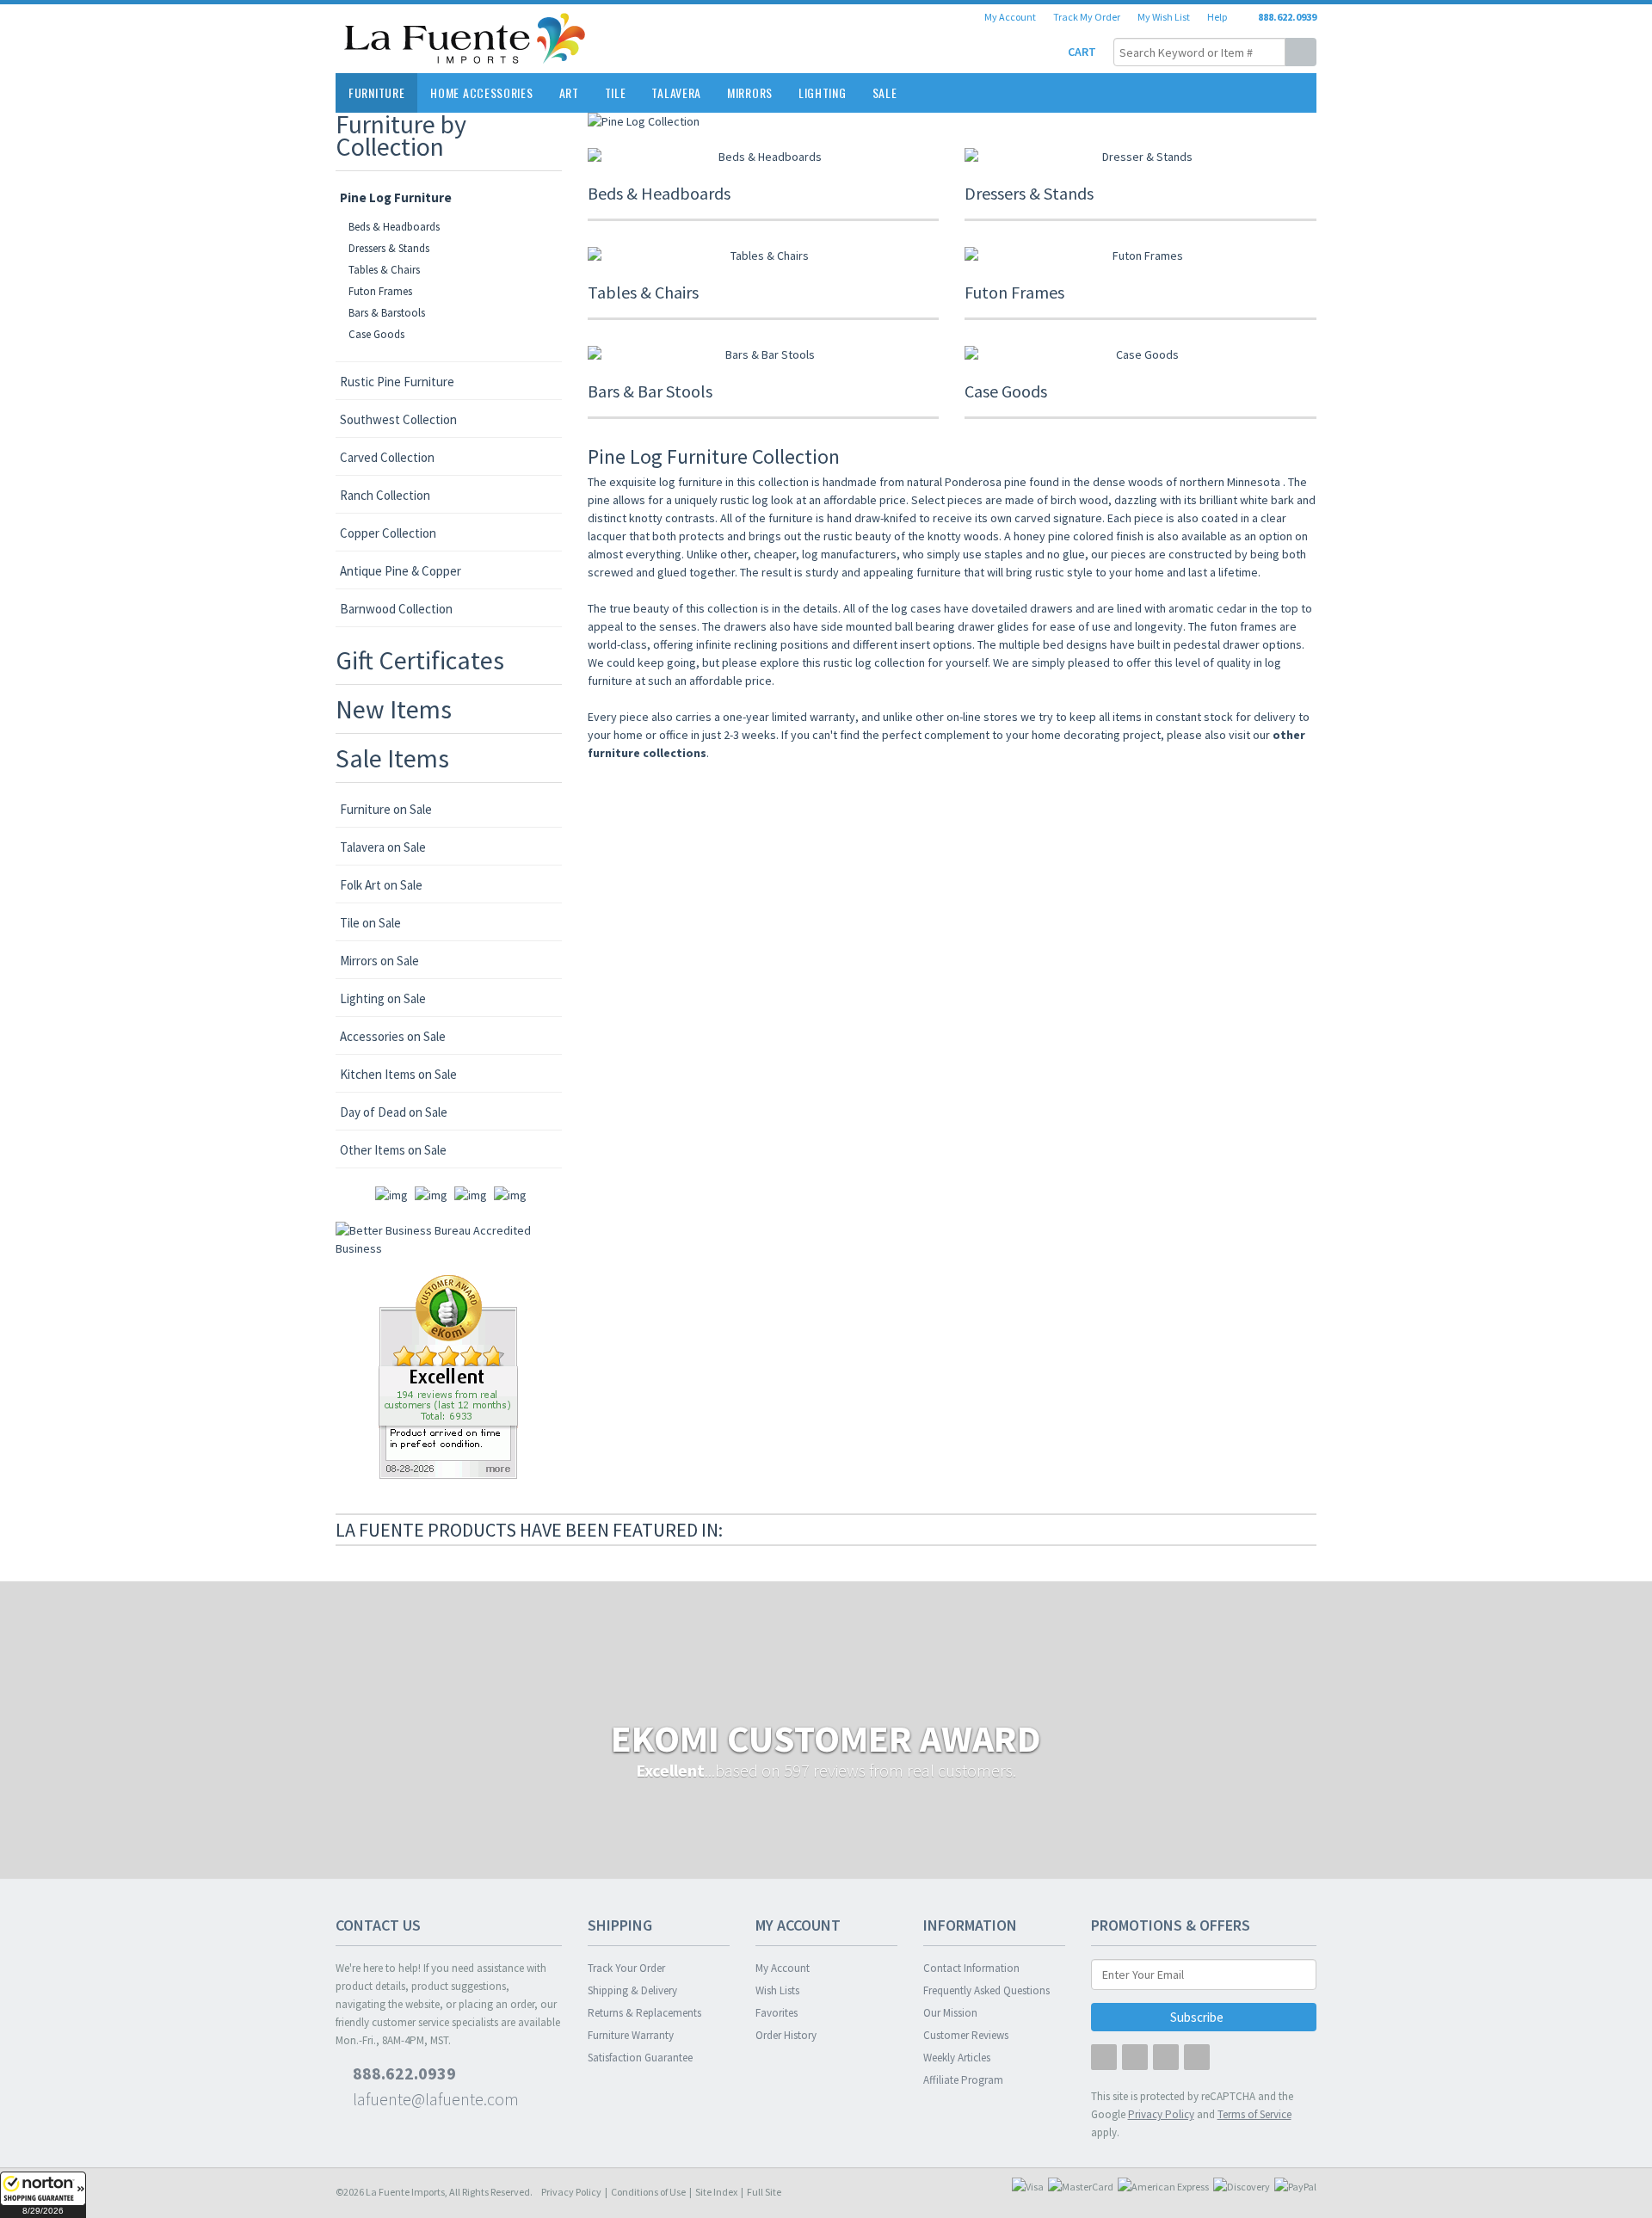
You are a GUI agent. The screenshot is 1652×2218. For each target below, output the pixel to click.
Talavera (676, 92)
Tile (616, 92)
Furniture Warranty (631, 2035)
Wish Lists (777, 1990)
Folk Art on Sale (381, 885)
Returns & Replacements (644, 2013)
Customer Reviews (966, 2035)
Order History (786, 2035)
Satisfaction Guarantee (640, 2058)
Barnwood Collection (396, 609)
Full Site (764, 2192)
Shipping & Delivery (632, 1990)
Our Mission (950, 2013)
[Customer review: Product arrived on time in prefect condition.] (448, 1376)
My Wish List (1164, 17)
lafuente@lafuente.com (434, 2099)
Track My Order (1087, 17)
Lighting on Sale (383, 998)
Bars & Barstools (387, 313)
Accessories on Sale (393, 1036)
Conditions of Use (648, 2192)
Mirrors (750, 92)
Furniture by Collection (401, 135)
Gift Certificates (420, 660)
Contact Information (971, 1968)
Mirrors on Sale (379, 961)
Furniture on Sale (386, 809)
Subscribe (1198, 2017)
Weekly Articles (957, 2058)
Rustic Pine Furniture (397, 382)
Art (569, 92)
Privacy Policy (571, 2192)
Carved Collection (387, 457)
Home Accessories (481, 92)
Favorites (777, 2013)
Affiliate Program (963, 2080)
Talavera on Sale (383, 847)
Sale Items (392, 758)
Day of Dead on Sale (394, 1112)
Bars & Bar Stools (650, 391)
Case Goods (376, 334)
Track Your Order (626, 1968)
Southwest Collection (398, 419)
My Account (1010, 17)
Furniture (376, 92)
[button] (43, 2195)
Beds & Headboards (394, 227)
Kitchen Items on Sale (398, 1074)
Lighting (823, 92)
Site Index (716, 2192)
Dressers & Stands (389, 248)
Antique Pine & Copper (401, 571)
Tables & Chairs (384, 270)
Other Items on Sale (393, 1150)
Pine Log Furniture (396, 197)
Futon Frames (380, 291)
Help (1217, 17)
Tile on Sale (370, 923)
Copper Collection (388, 533)
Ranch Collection (385, 495)
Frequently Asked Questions (986, 1990)
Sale (885, 92)
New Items (394, 709)
